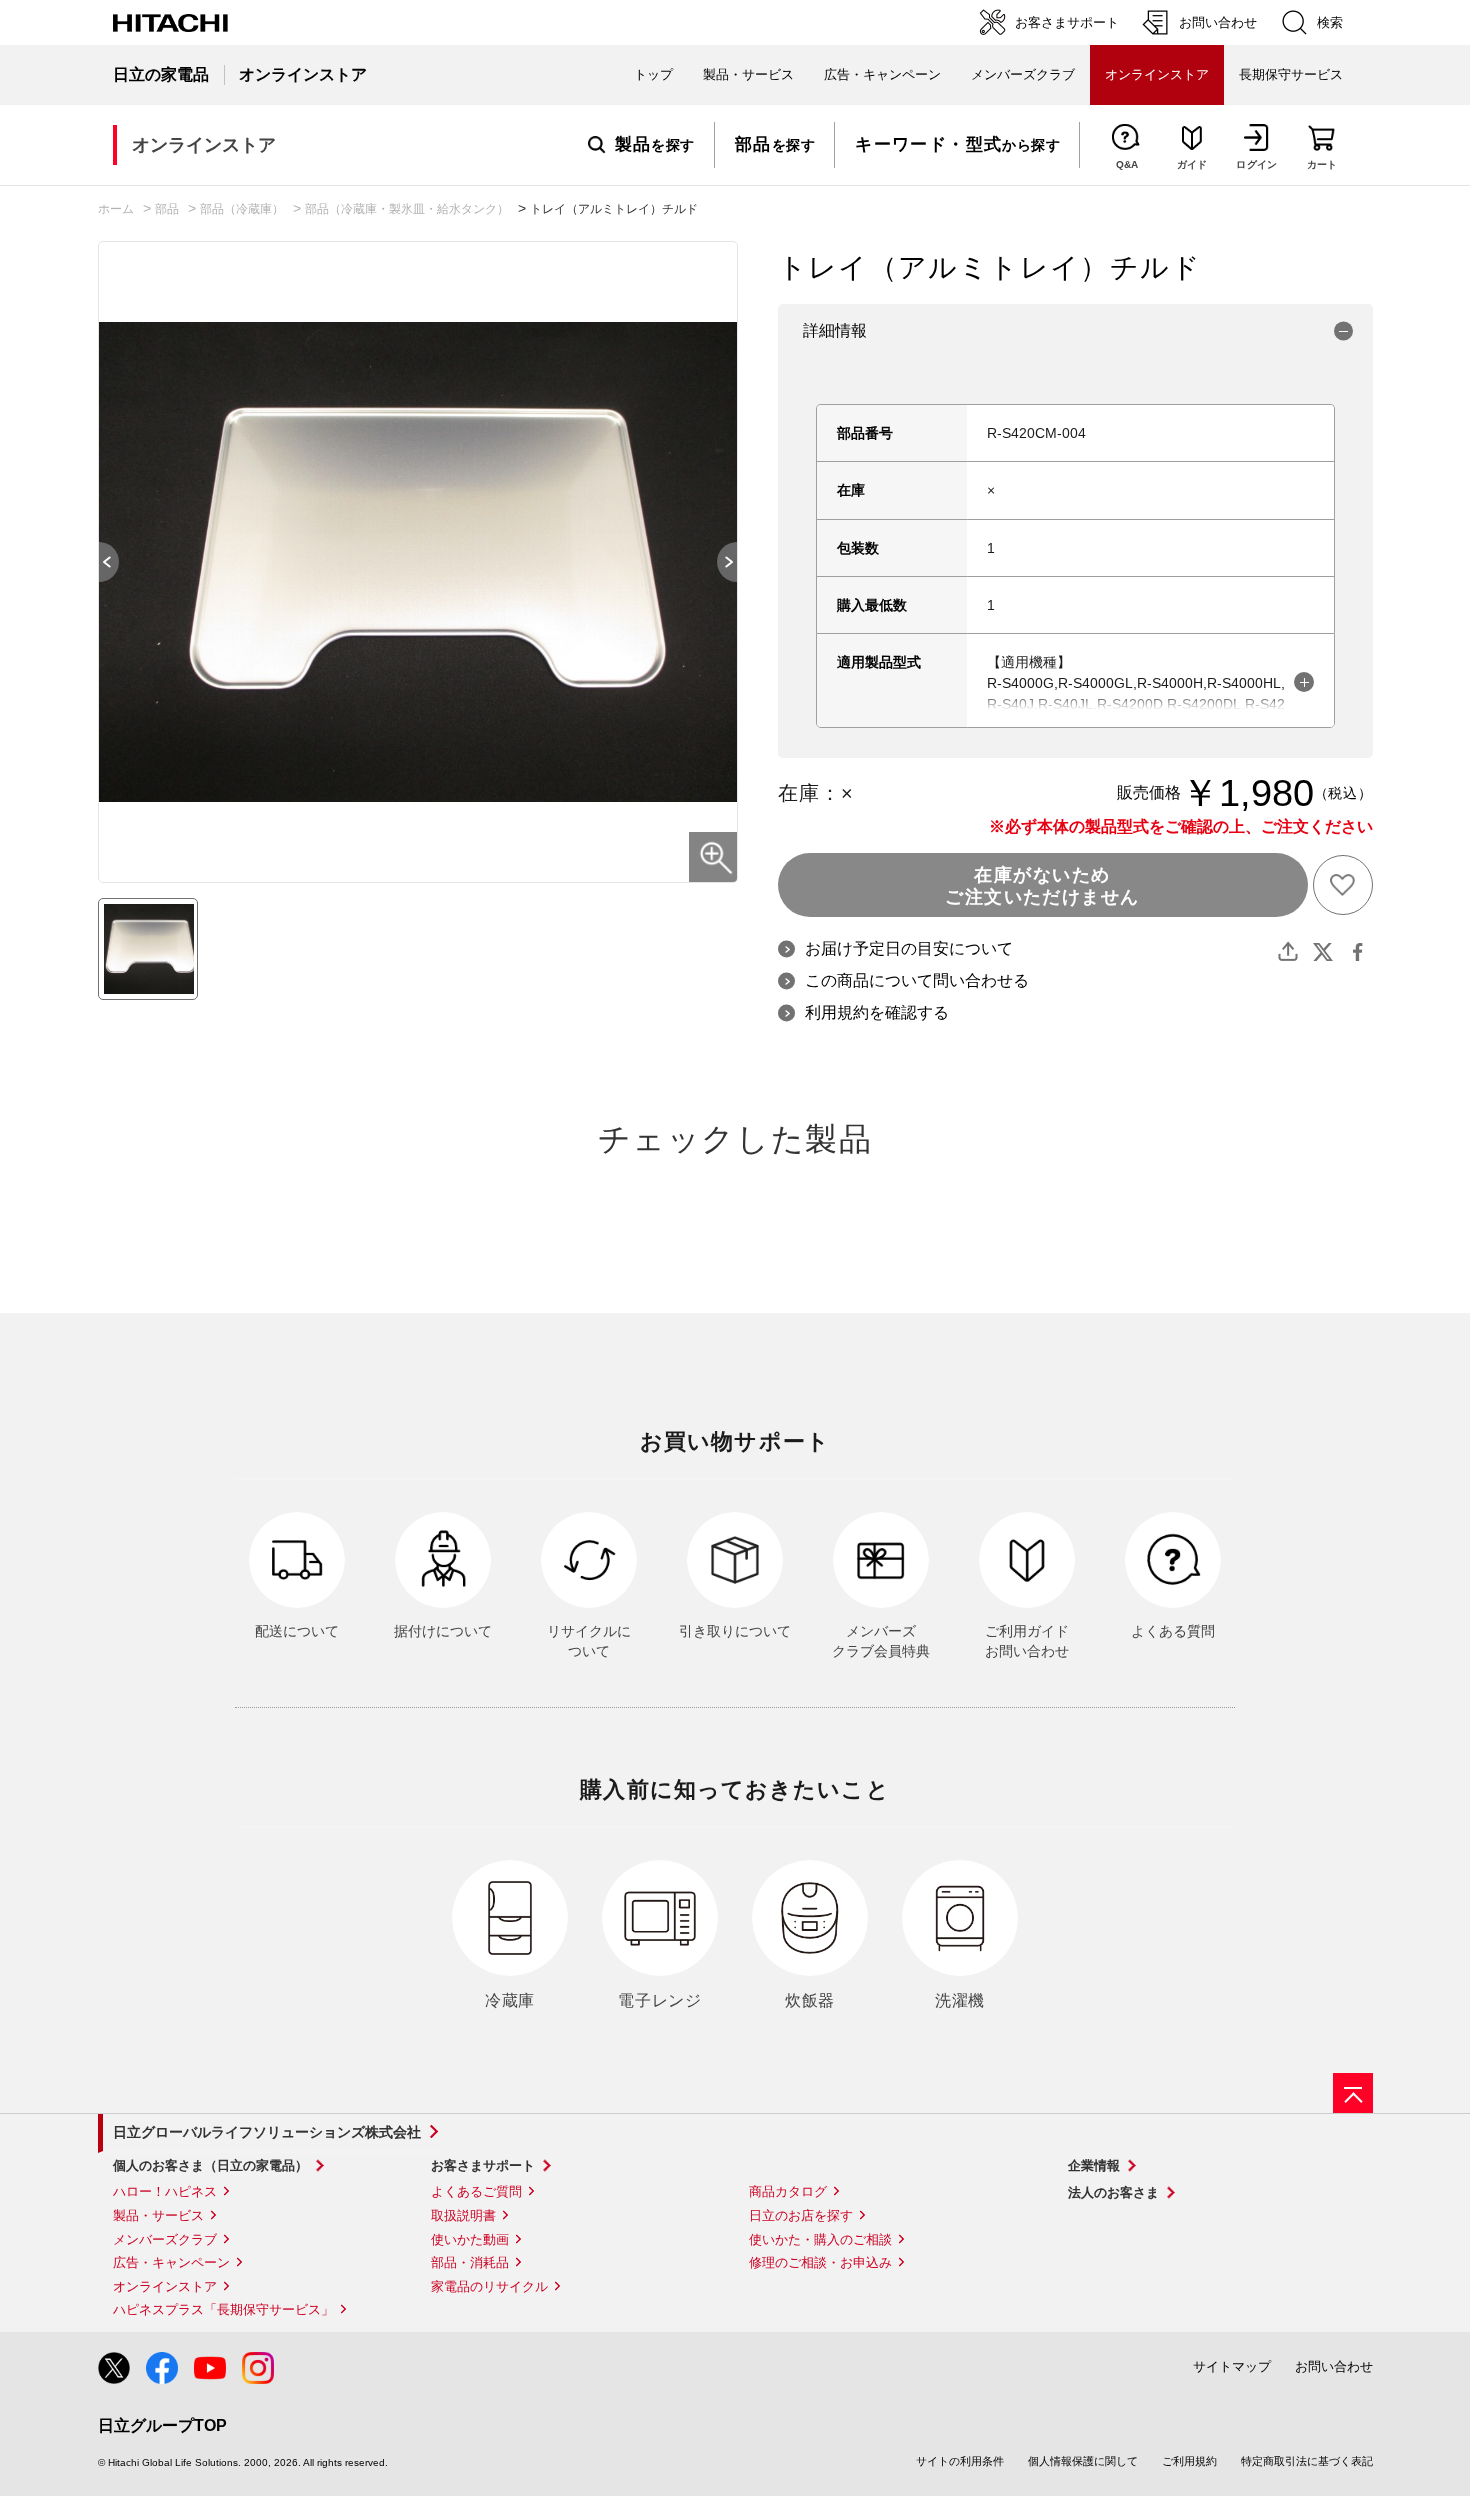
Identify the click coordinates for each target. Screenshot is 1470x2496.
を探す (655, 145)
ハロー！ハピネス (165, 2191)
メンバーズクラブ (1023, 74)
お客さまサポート (483, 2165)
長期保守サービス (1291, 74)
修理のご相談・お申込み (820, 2262)
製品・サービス (158, 2215)
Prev (99, 562)
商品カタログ (788, 2191)
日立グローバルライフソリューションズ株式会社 (267, 2132)
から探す (957, 145)
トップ (653, 74)
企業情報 (1094, 2165)
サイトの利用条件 (960, 2461)
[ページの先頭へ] (1353, 2093)
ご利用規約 (1189, 2461)
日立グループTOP (162, 2425)
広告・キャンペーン (171, 2262)
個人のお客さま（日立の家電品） (210, 2165)
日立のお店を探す (801, 2215)
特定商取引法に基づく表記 (1307, 2461)
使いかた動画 (470, 2239)
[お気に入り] (1343, 885)
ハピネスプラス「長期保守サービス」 (223, 2309)
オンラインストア (165, 2286)
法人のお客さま (1113, 2192)
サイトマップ (1232, 2366)
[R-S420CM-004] (148, 949)
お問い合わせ (1334, 2366)
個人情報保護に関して (1083, 2461)
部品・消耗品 (470, 2262)
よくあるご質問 (476, 2191)
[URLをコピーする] (1288, 952)
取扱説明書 (463, 2215)
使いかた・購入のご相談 (820, 2239)
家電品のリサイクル (489, 2286)
